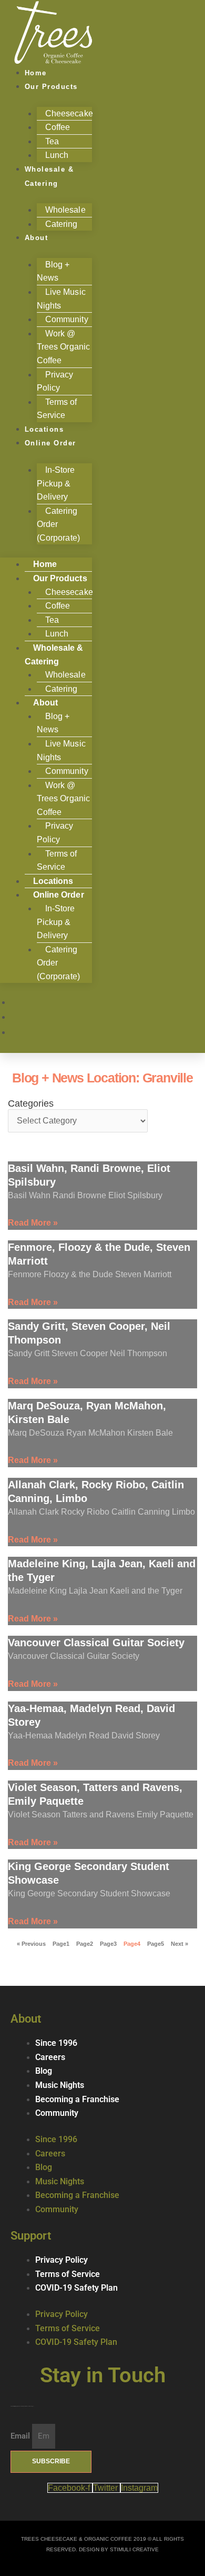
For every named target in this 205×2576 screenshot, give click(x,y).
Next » (180, 1944)
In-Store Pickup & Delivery (56, 483)
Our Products (51, 87)
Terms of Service (57, 861)
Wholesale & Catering (49, 176)
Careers (50, 2057)
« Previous (31, 1944)
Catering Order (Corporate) (58, 524)
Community (57, 2113)
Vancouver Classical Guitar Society (96, 1643)
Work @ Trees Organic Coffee (63, 347)
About (37, 238)
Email (21, 2436)
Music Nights (60, 2085)
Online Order (50, 443)
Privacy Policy (55, 381)
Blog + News (53, 271)
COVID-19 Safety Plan (76, 2288)
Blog (44, 2071)
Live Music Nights (61, 299)
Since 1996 (56, 2043)
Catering (61, 224)
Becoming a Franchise (77, 2100)
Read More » (33, 1223)
